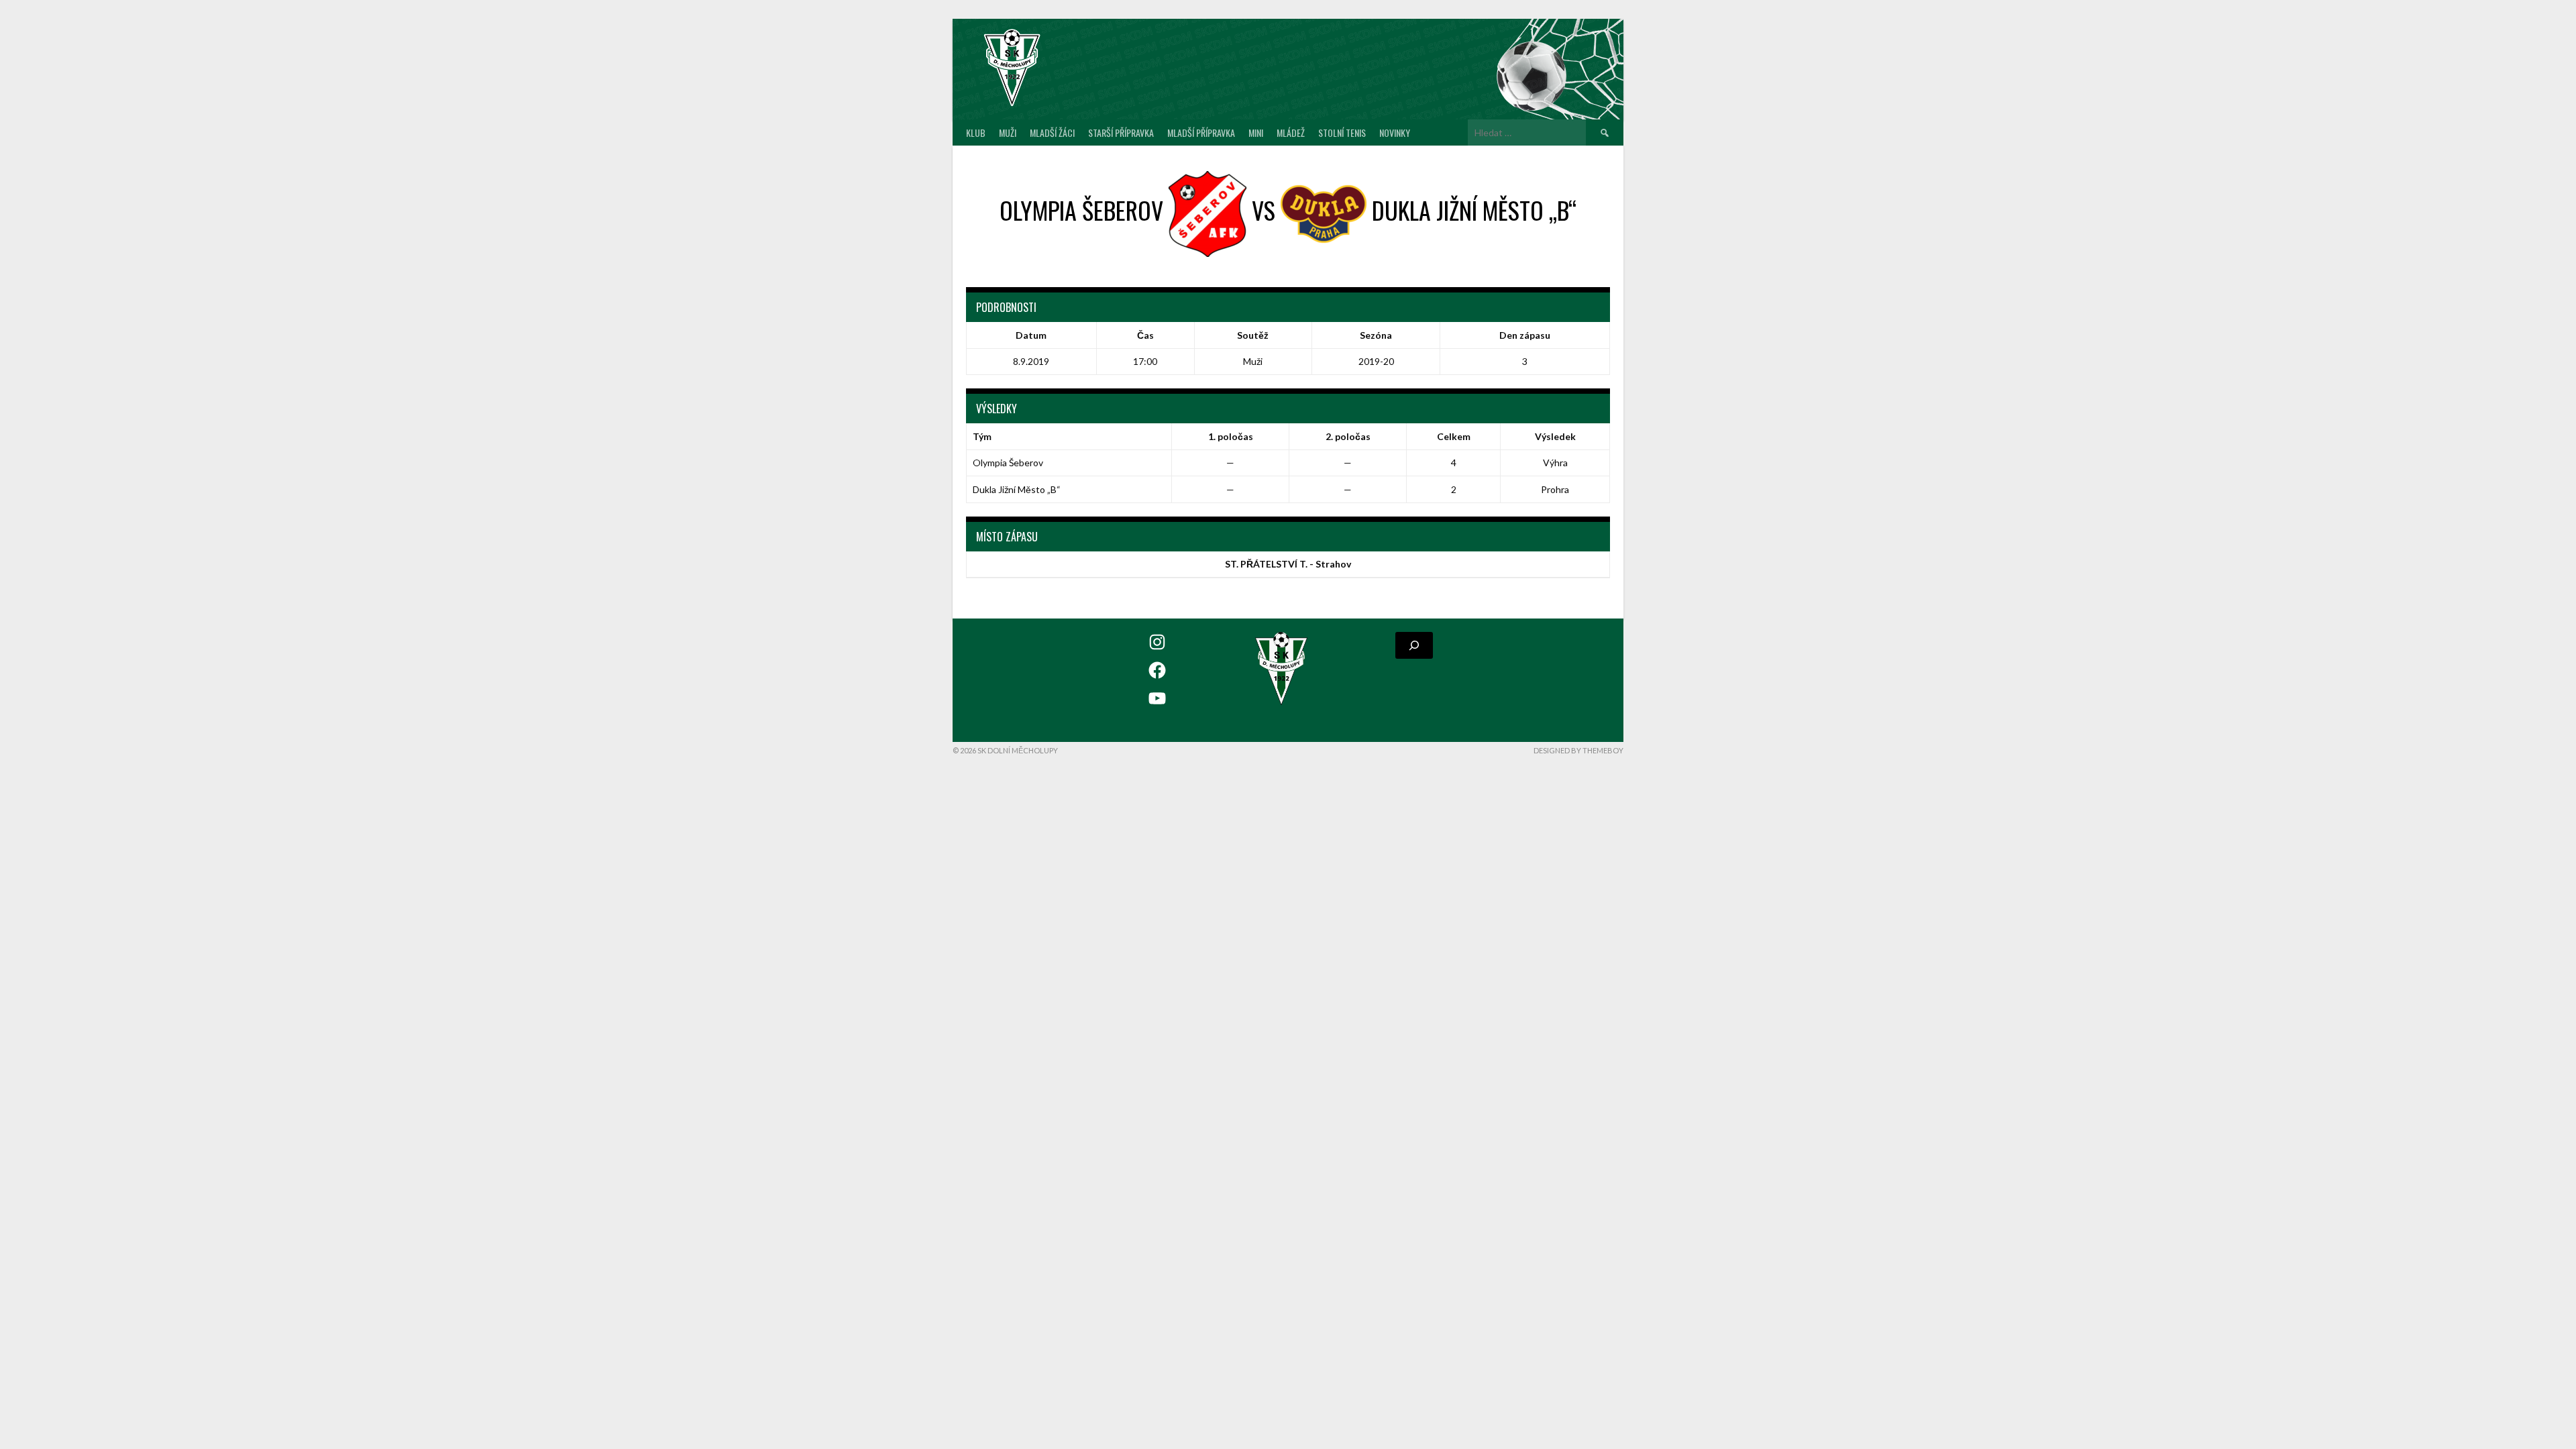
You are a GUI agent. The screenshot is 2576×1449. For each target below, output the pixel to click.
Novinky (1395, 132)
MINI (1256, 132)
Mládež (1291, 132)
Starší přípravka (1121, 132)
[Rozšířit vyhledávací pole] (1414, 645)
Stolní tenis (1342, 132)
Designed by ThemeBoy (1578, 750)
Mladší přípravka (1201, 132)
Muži (1008, 132)
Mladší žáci (1052, 132)
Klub (976, 132)
